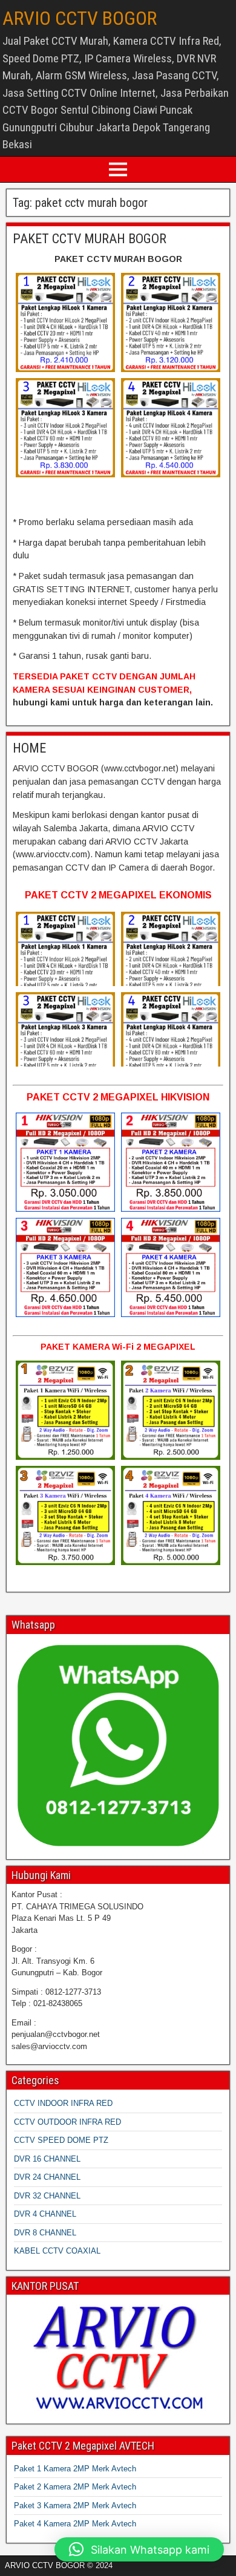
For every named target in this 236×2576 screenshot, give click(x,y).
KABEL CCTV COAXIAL (57, 2251)
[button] (139, 2549)
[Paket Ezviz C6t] (65, 1410)
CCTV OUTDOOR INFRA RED (67, 2122)
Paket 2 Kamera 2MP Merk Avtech (75, 2487)
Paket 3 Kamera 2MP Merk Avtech (75, 2506)
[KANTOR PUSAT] (118, 2358)
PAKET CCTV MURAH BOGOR (90, 239)
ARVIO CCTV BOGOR (80, 18)
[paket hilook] (65, 322)
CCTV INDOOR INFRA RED (63, 2103)
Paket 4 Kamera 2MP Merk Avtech (75, 2524)
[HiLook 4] (171, 428)
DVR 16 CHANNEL (47, 2159)
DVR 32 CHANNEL (47, 2196)
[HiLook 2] (171, 322)
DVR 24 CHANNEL (47, 2177)
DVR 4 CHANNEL (45, 2214)
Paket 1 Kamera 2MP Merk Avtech (75, 2469)
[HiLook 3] (65, 428)
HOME (29, 748)
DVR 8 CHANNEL (45, 2233)
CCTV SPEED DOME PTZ (61, 2140)
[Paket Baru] (65, 1162)
